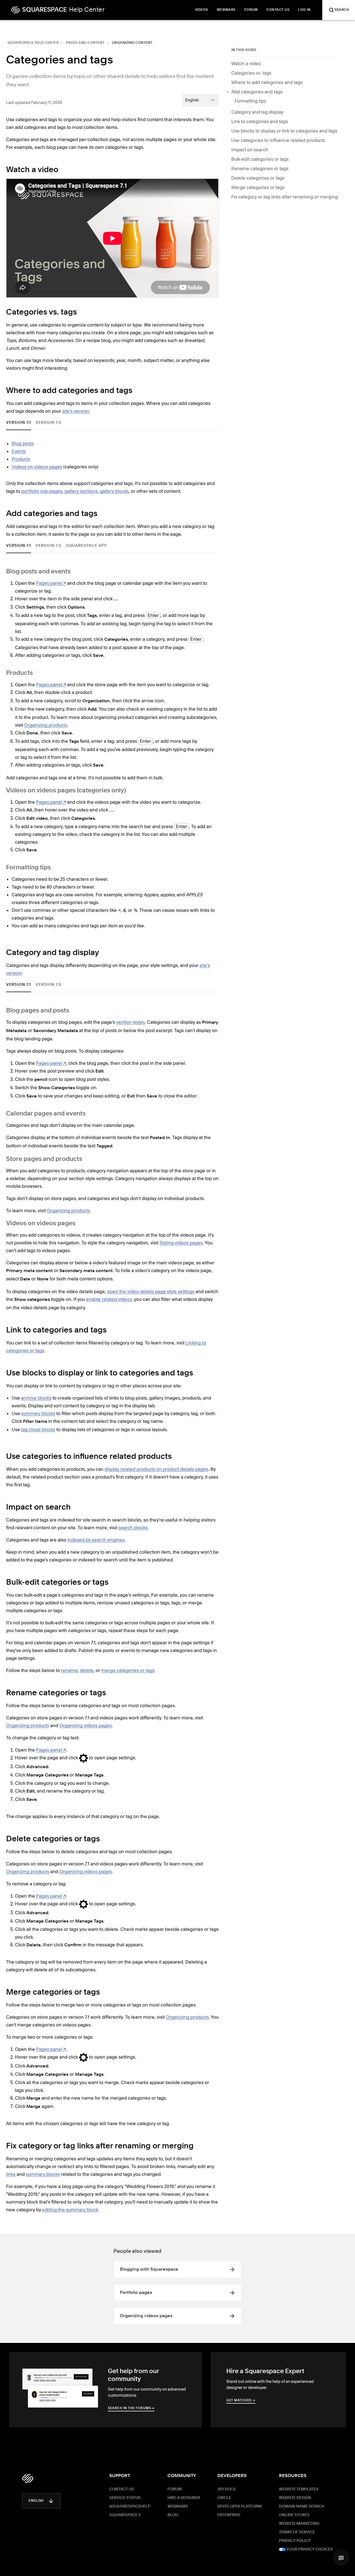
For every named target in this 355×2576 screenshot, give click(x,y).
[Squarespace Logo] (28, 2478)
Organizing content (132, 43)
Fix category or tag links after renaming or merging (285, 197)
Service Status (125, 2498)
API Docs (227, 2489)
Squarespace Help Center (33, 43)
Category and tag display (257, 112)
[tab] (19, 422)
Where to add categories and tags (267, 82)
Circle (224, 2498)
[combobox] (201, 100)
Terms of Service (297, 2532)
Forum (175, 2489)
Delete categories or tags (258, 178)
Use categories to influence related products (278, 140)
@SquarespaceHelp (130, 2506)
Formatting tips (250, 101)
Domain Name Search (302, 2506)
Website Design (295, 2498)
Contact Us (122, 2489)
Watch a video (246, 63)
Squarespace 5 (125, 2515)
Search (342, 10)
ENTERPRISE (229, 2515)
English (36, 2501)
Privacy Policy (295, 2541)
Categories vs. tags (251, 73)
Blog (173, 2515)
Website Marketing (299, 2524)
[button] (341, 2558)
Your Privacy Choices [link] (309, 2549)
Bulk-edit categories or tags (260, 159)
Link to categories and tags (260, 121)
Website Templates (299, 2489)
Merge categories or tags (258, 187)
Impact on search (250, 150)
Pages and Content (85, 43)
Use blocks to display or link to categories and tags (284, 131)
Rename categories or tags (260, 169)
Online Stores (294, 2515)
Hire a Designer (184, 2498)
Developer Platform (239, 2506)
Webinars (178, 2506)
